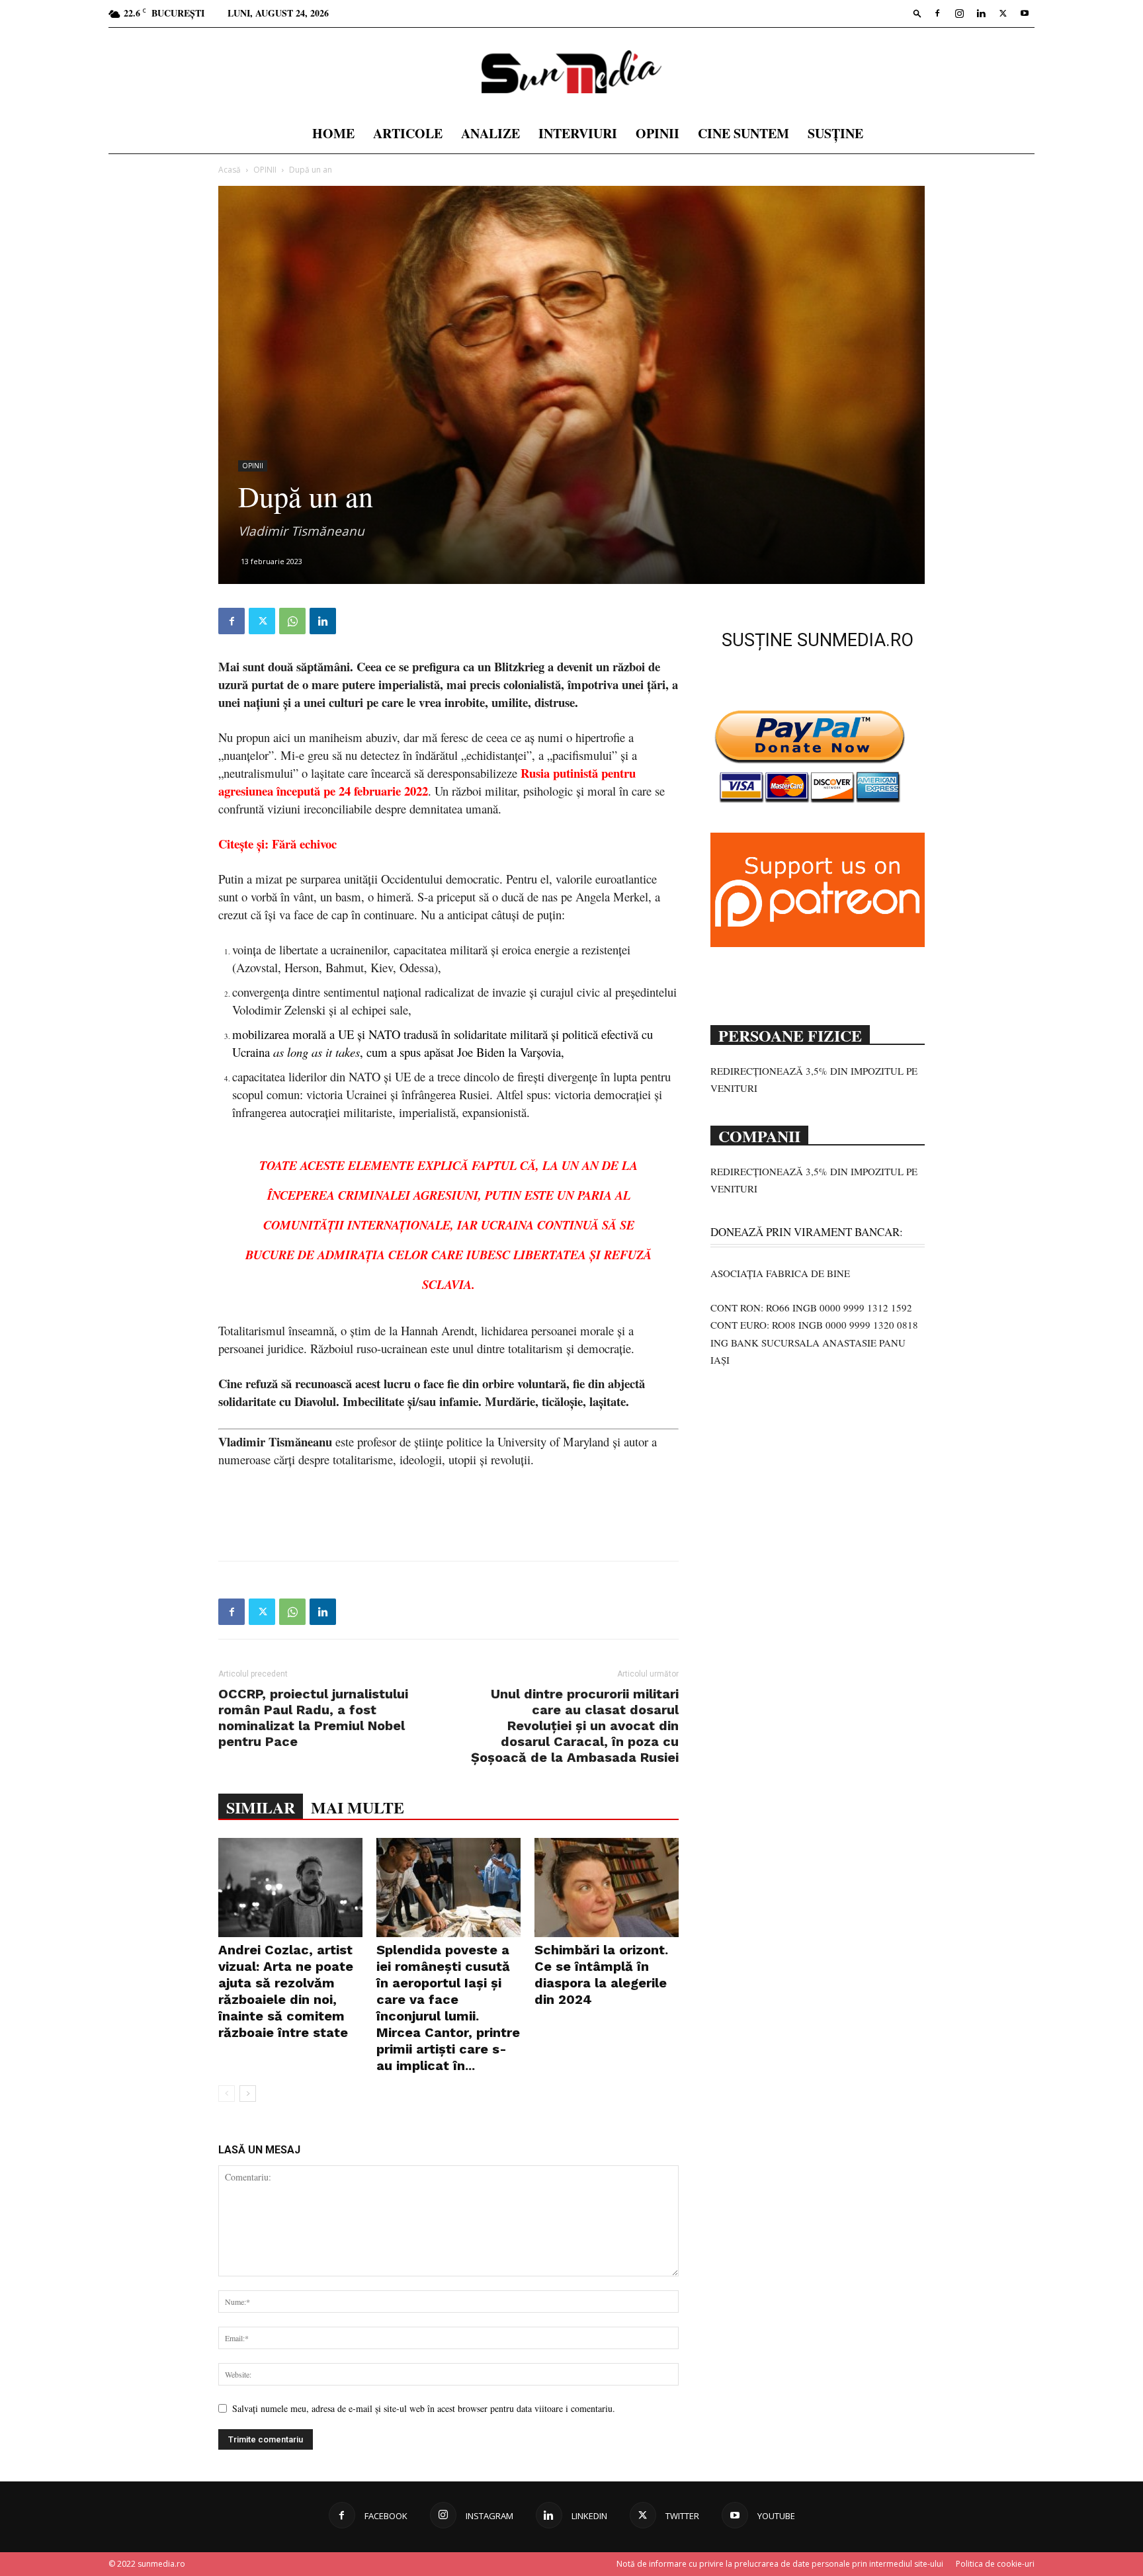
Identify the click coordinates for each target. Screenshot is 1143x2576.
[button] (917, 13)
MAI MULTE (358, 1807)
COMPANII (759, 1135)
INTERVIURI (578, 133)
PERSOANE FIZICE (790, 1034)
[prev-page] (227, 2094)
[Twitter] (1003, 13)
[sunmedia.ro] (571, 72)
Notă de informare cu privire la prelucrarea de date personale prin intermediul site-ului (780, 2564)
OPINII (657, 133)
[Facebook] (937, 13)
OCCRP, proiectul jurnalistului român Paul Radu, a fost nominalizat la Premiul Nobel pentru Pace (313, 1718)
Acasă (230, 170)
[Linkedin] (981, 13)
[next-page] (248, 2094)
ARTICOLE (408, 133)
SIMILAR (261, 1807)
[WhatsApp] (292, 621)
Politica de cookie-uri (995, 2564)
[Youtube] (1025, 13)
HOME (333, 133)
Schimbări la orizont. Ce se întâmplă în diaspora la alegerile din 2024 (601, 1974)
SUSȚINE (835, 133)
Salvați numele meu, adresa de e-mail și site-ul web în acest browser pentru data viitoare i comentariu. (424, 2408)
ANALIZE (490, 133)
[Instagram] (959, 13)
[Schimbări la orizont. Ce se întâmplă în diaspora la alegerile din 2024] (607, 1888)
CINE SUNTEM (743, 133)
